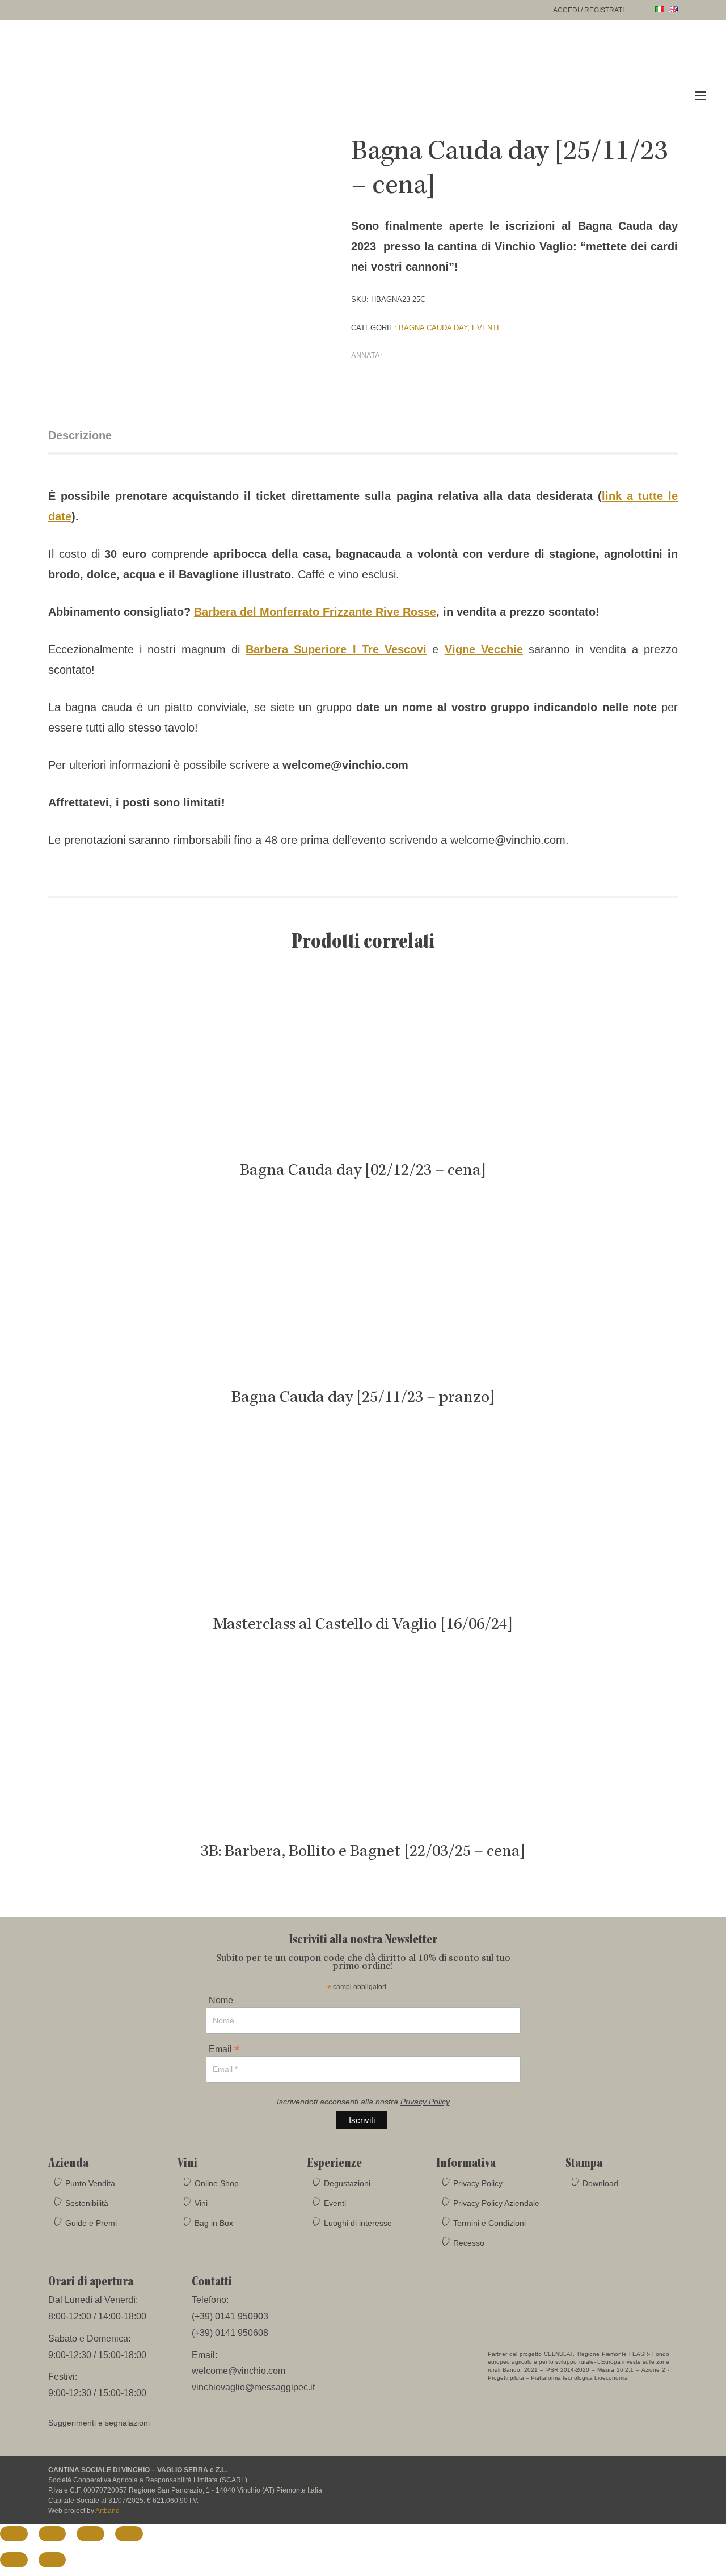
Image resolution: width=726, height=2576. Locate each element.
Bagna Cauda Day (433, 328)
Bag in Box (214, 2223)
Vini (201, 2203)
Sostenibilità (87, 2203)
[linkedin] (668, 2477)
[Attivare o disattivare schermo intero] (52, 2534)
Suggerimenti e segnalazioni (99, 2423)
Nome (221, 2001)
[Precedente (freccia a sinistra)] (14, 2560)
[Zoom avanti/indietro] (14, 2534)
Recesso (469, 2243)
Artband (107, 2511)
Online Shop (217, 2183)
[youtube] (647, 2477)
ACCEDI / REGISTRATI (588, 10)
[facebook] (604, 2477)
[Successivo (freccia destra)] (52, 2560)
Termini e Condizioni (489, 2223)
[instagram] (626, 2477)
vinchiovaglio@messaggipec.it (253, 2387)
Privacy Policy (425, 2102)
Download (600, 2183)
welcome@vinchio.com (239, 2371)
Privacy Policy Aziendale (496, 2203)
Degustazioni (347, 2183)
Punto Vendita (90, 2183)
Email (224, 2048)
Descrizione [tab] (80, 435)
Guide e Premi (91, 2223)
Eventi (486, 328)
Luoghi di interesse (358, 2223)
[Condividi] (90, 2534)
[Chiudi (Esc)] (129, 2534)
